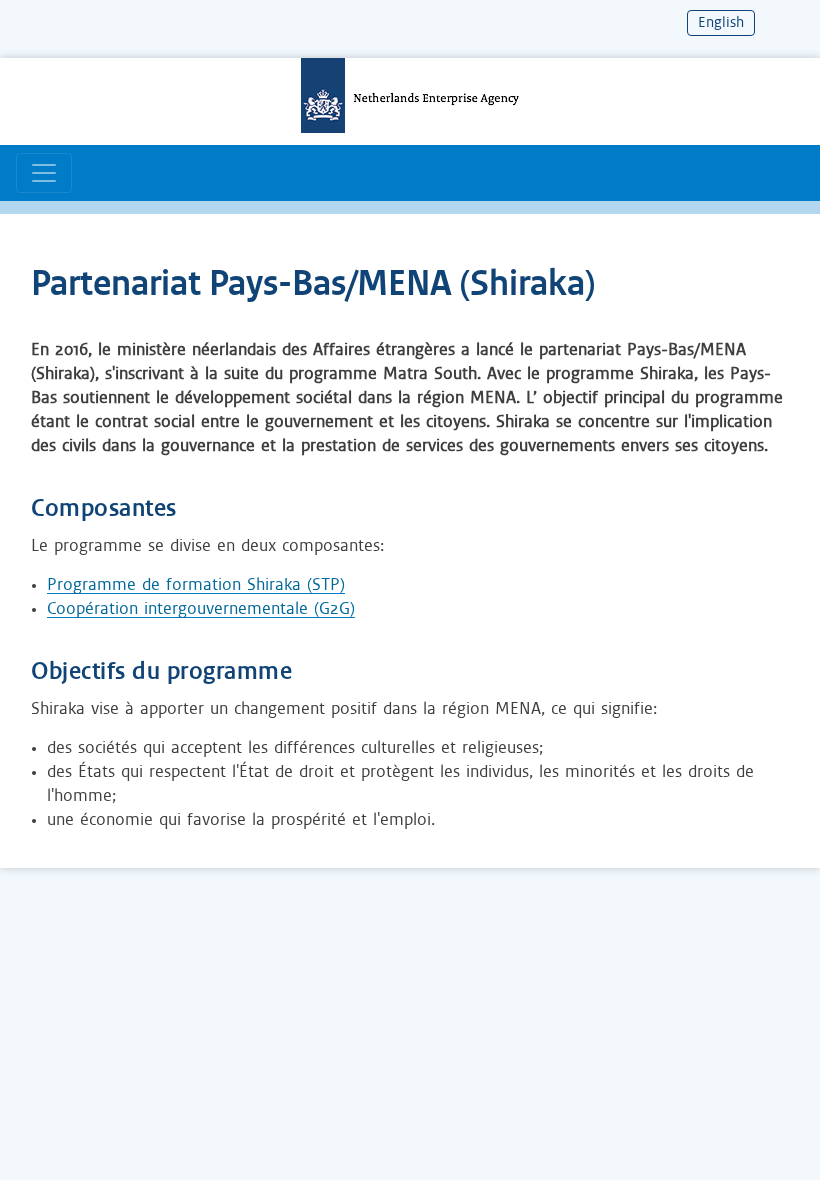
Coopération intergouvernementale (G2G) (201, 609)
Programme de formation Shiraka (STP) (196, 585)
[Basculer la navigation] (44, 173)
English (721, 23)
